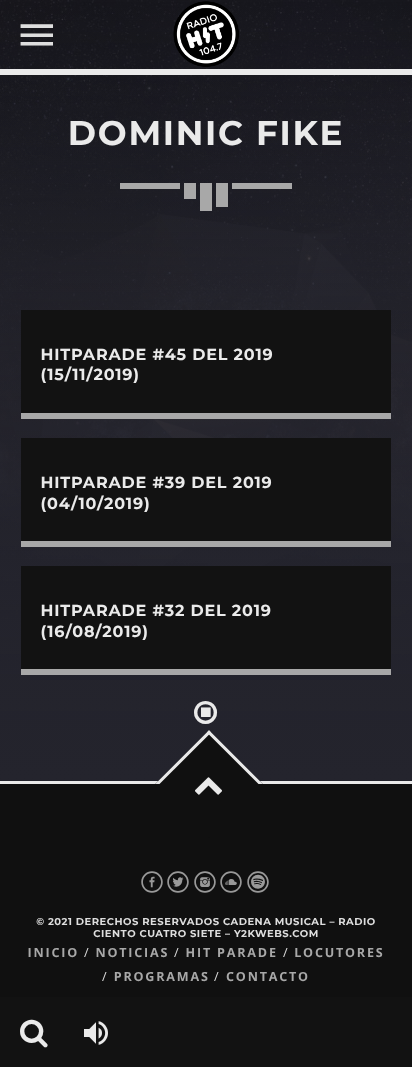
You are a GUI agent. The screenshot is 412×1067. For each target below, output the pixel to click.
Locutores (339, 952)
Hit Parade (232, 952)
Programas (162, 976)
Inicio (53, 952)
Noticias (132, 952)
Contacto (268, 976)
